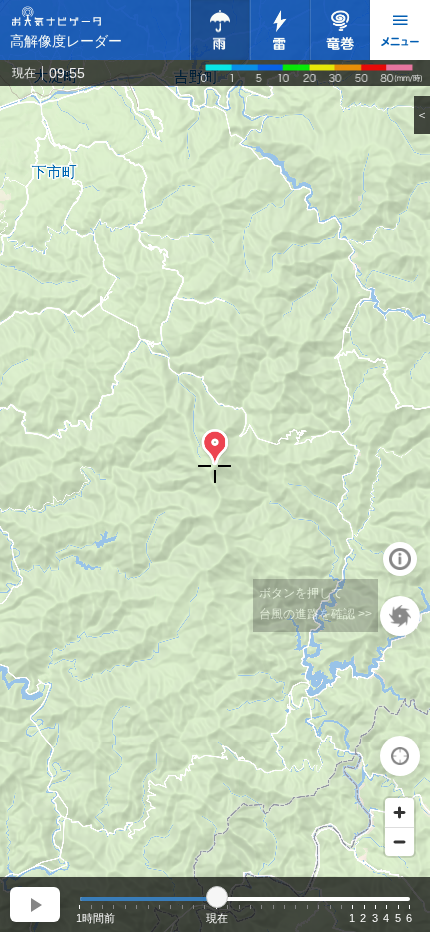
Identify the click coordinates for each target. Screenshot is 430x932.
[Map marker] (215, 448)
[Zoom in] (399, 812)
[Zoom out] (399, 841)
